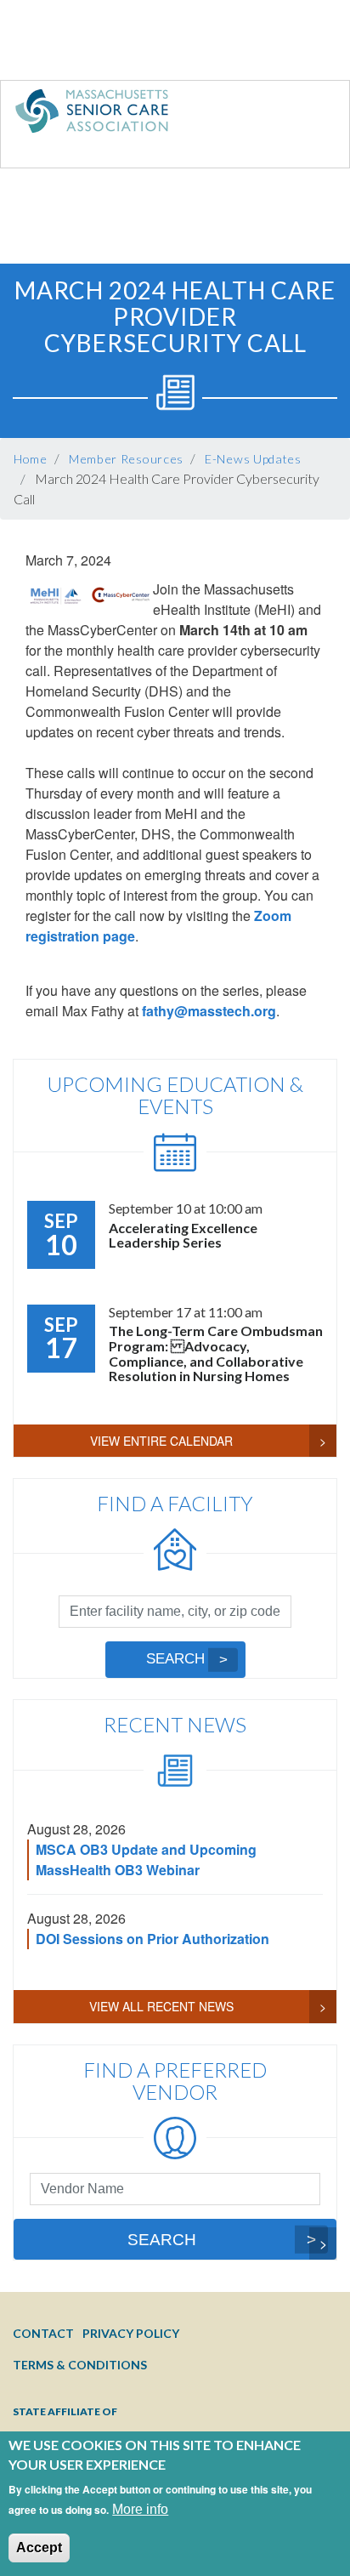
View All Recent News (161, 2006)
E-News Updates (253, 459)
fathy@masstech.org (209, 1011)
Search (175, 1659)
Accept (39, 2548)
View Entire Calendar (161, 1441)
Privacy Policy (131, 2333)
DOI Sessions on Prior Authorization (152, 1939)
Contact (43, 2333)
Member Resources (126, 459)
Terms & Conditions (80, 2365)
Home (31, 459)
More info (140, 2509)
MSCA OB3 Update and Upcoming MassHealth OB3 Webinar (146, 1859)
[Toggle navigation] (302, 115)
